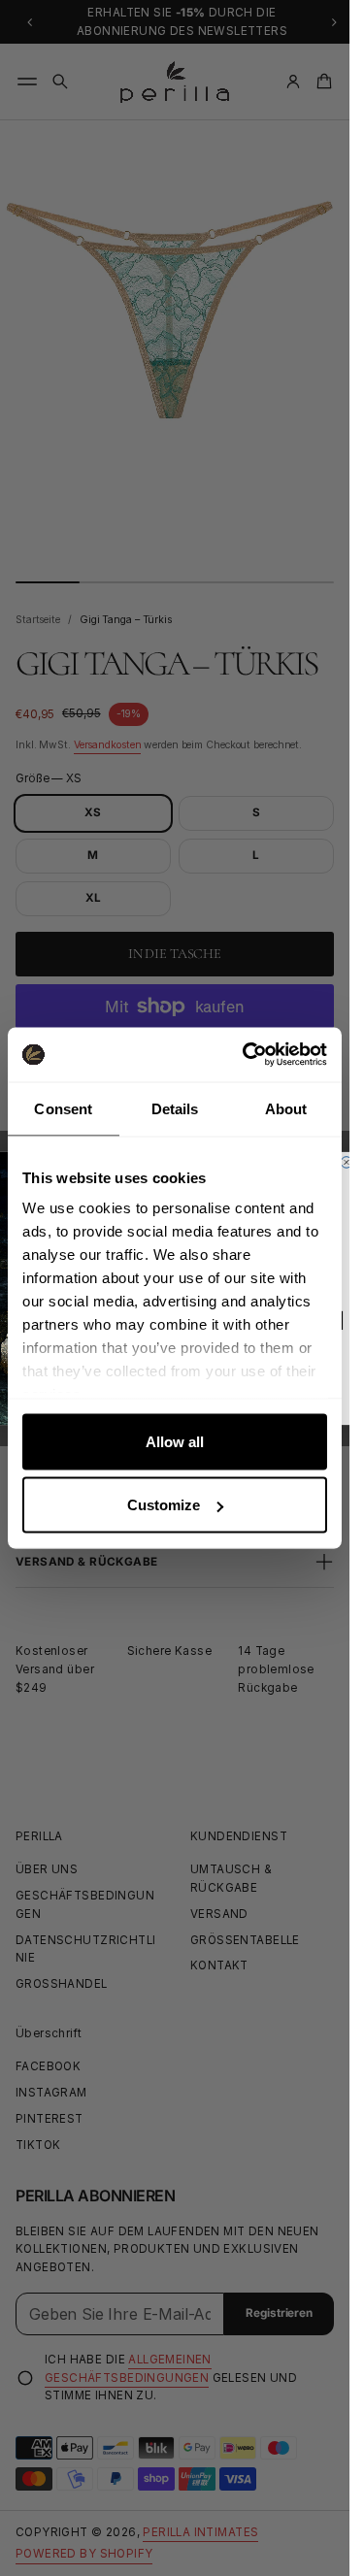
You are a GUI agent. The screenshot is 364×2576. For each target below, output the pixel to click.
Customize (164, 1505)
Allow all (175, 1441)
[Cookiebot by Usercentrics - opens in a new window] (247, 1055)
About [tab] (286, 1108)
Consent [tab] (63, 1108)
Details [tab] (175, 1108)
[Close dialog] (347, 1162)
